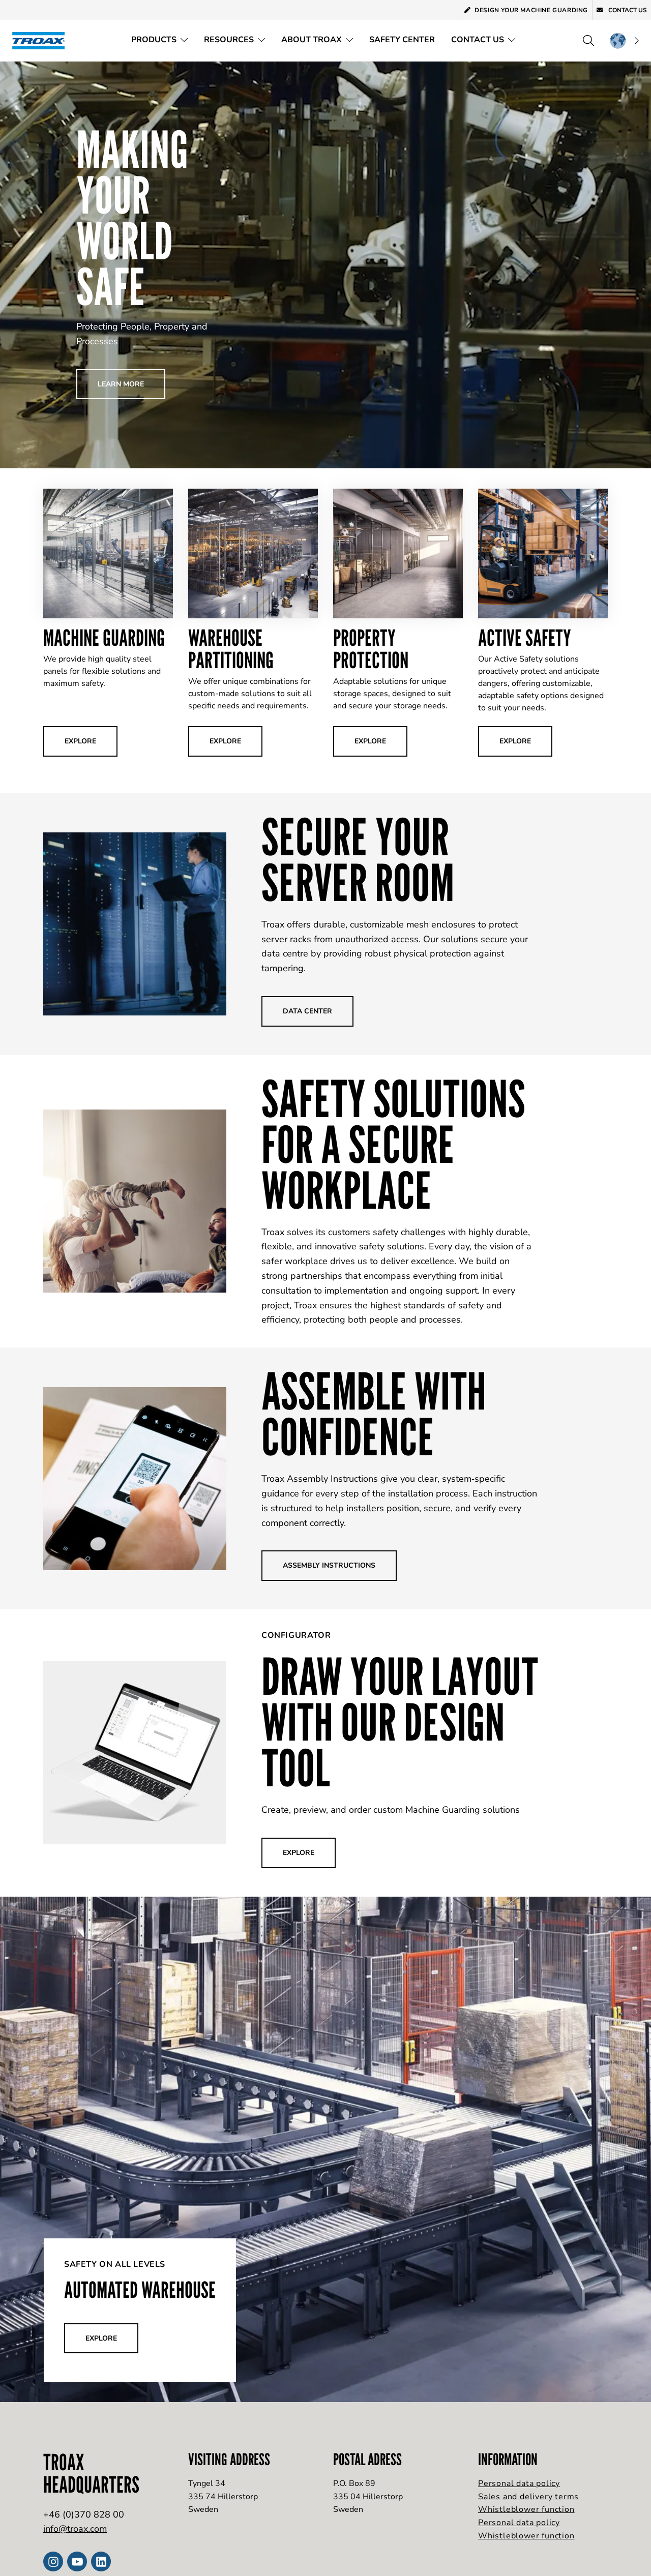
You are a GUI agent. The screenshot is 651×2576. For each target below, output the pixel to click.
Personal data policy (519, 2483)
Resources (229, 40)
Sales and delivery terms (528, 2497)
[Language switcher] (624, 41)
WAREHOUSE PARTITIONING (231, 649)
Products (154, 40)
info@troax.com (75, 2529)
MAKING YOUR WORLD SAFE (132, 218)
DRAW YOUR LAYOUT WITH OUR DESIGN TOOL (400, 1722)
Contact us (627, 10)
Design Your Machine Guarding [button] (531, 10)
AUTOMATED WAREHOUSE (140, 2289)
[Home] (42, 40)
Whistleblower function (526, 2509)
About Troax (312, 40)
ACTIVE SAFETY (525, 637)
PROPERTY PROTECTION (371, 649)
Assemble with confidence (374, 1414)
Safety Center (402, 40)
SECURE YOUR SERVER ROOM (358, 859)
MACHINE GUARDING (104, 637)
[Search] (588, 41)
